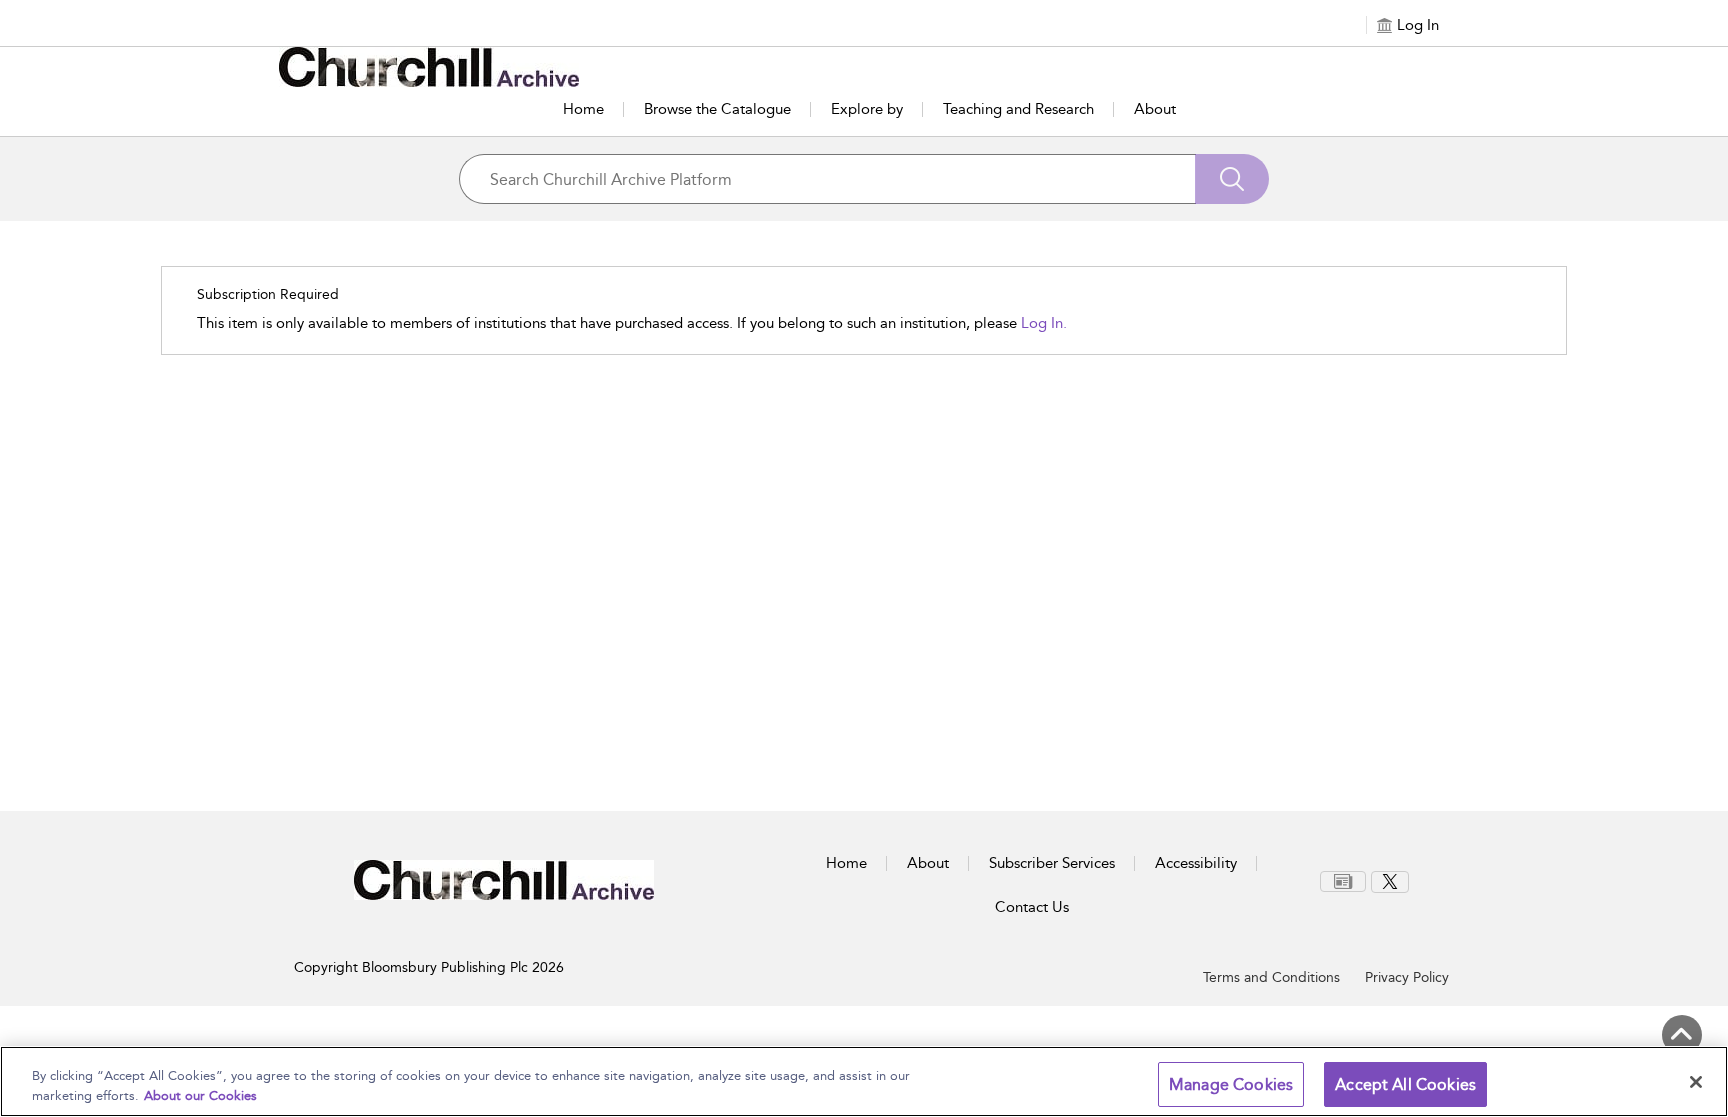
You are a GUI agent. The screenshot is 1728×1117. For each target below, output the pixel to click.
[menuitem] (1345, 881)
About (1155, 109)
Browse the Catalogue (717, 109)
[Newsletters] (1343, 881)
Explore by (867, 109)
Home (583, 109)
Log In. (1044, 323)
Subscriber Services (1052, 863)
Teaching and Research (1018, 109)
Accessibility (1196, 863)
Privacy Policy (1407, 977)
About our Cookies (200, 1095)
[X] (1390, 882)
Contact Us (1032, 907)
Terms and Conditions (1271, 977)
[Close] (1696, 1082)
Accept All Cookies (1405, 1084)
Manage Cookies (1231, 1084)
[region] (864, 1081)
